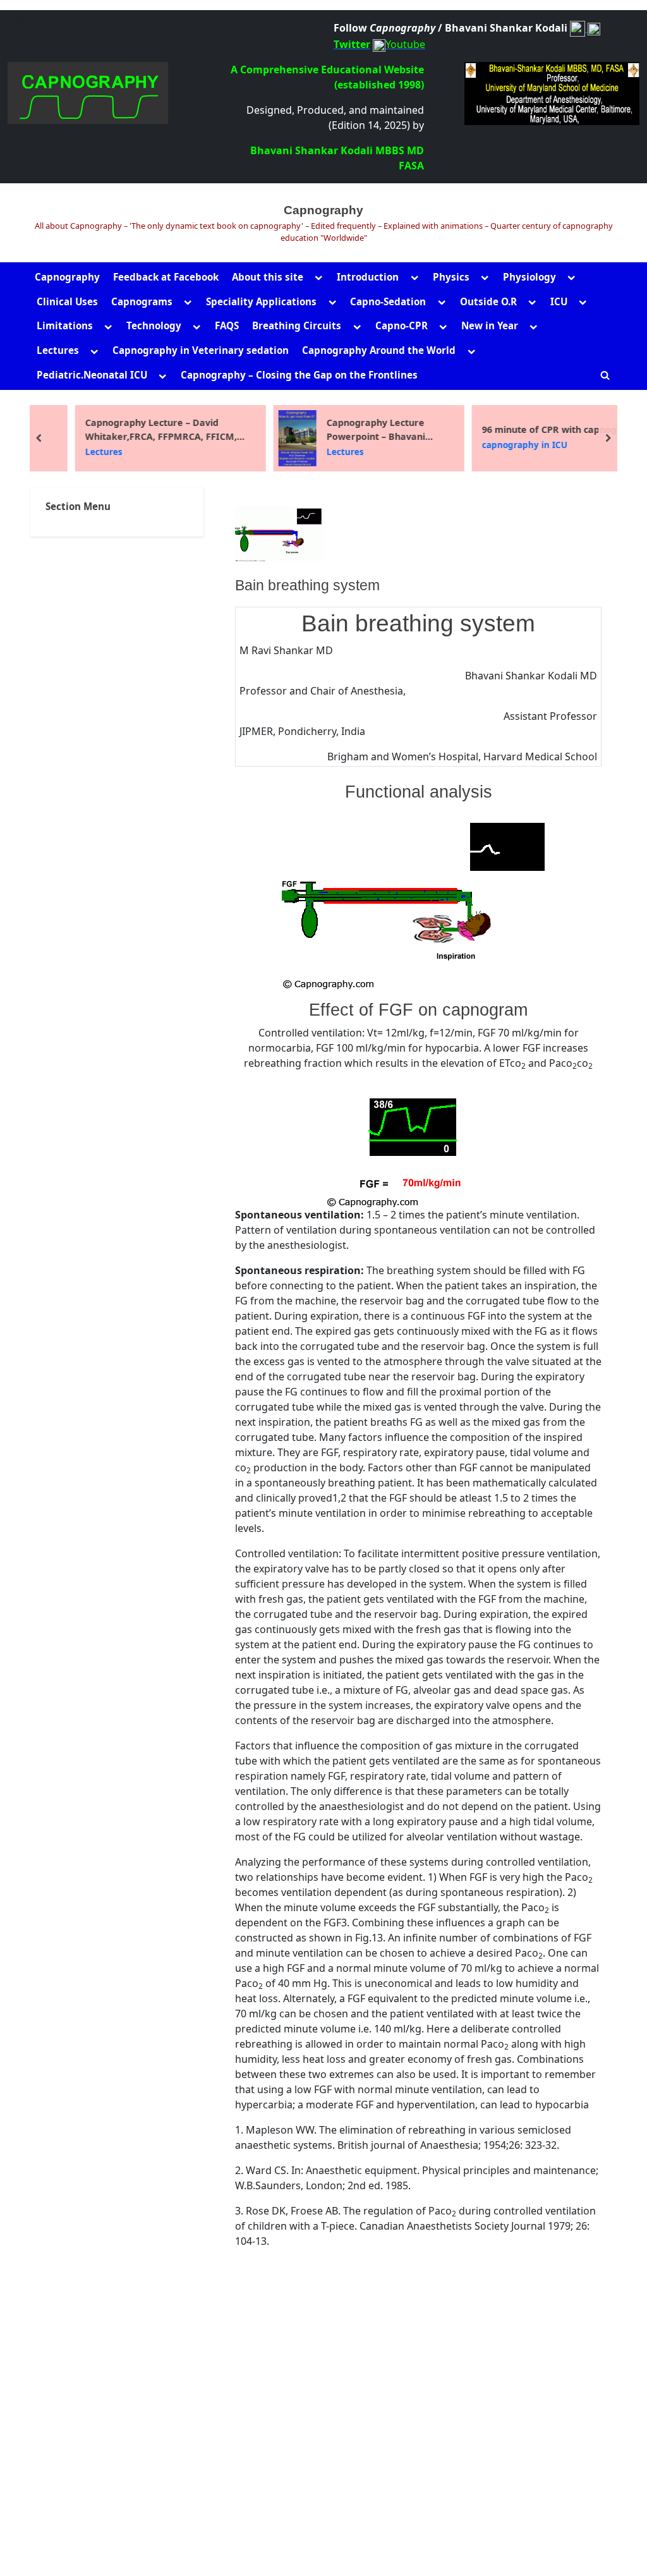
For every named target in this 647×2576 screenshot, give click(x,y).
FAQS (227, 325)
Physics (451, 277)
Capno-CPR (402, 325)
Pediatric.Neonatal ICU (92, 375)
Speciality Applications (261, 301)
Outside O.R (488, 301)
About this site (268, 277)
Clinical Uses (67, 301)
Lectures (58, 350)
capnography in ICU (496, 445)
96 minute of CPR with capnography (534, 429)
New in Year (490, 325)
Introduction (368, 277)
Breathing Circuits (297, 325)
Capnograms (142, 301)
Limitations (65, 325)
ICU (559, 301)
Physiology (529, 277)
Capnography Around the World (379, 350)
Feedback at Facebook (166, 277)
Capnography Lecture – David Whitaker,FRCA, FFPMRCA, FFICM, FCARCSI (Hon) (132, 430)
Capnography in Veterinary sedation (201, 350)
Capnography (323, 210)
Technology (154, 325)
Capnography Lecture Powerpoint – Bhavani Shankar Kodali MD (347, 430)
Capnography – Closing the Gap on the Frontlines (299, 375)
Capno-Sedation (388, 301)
